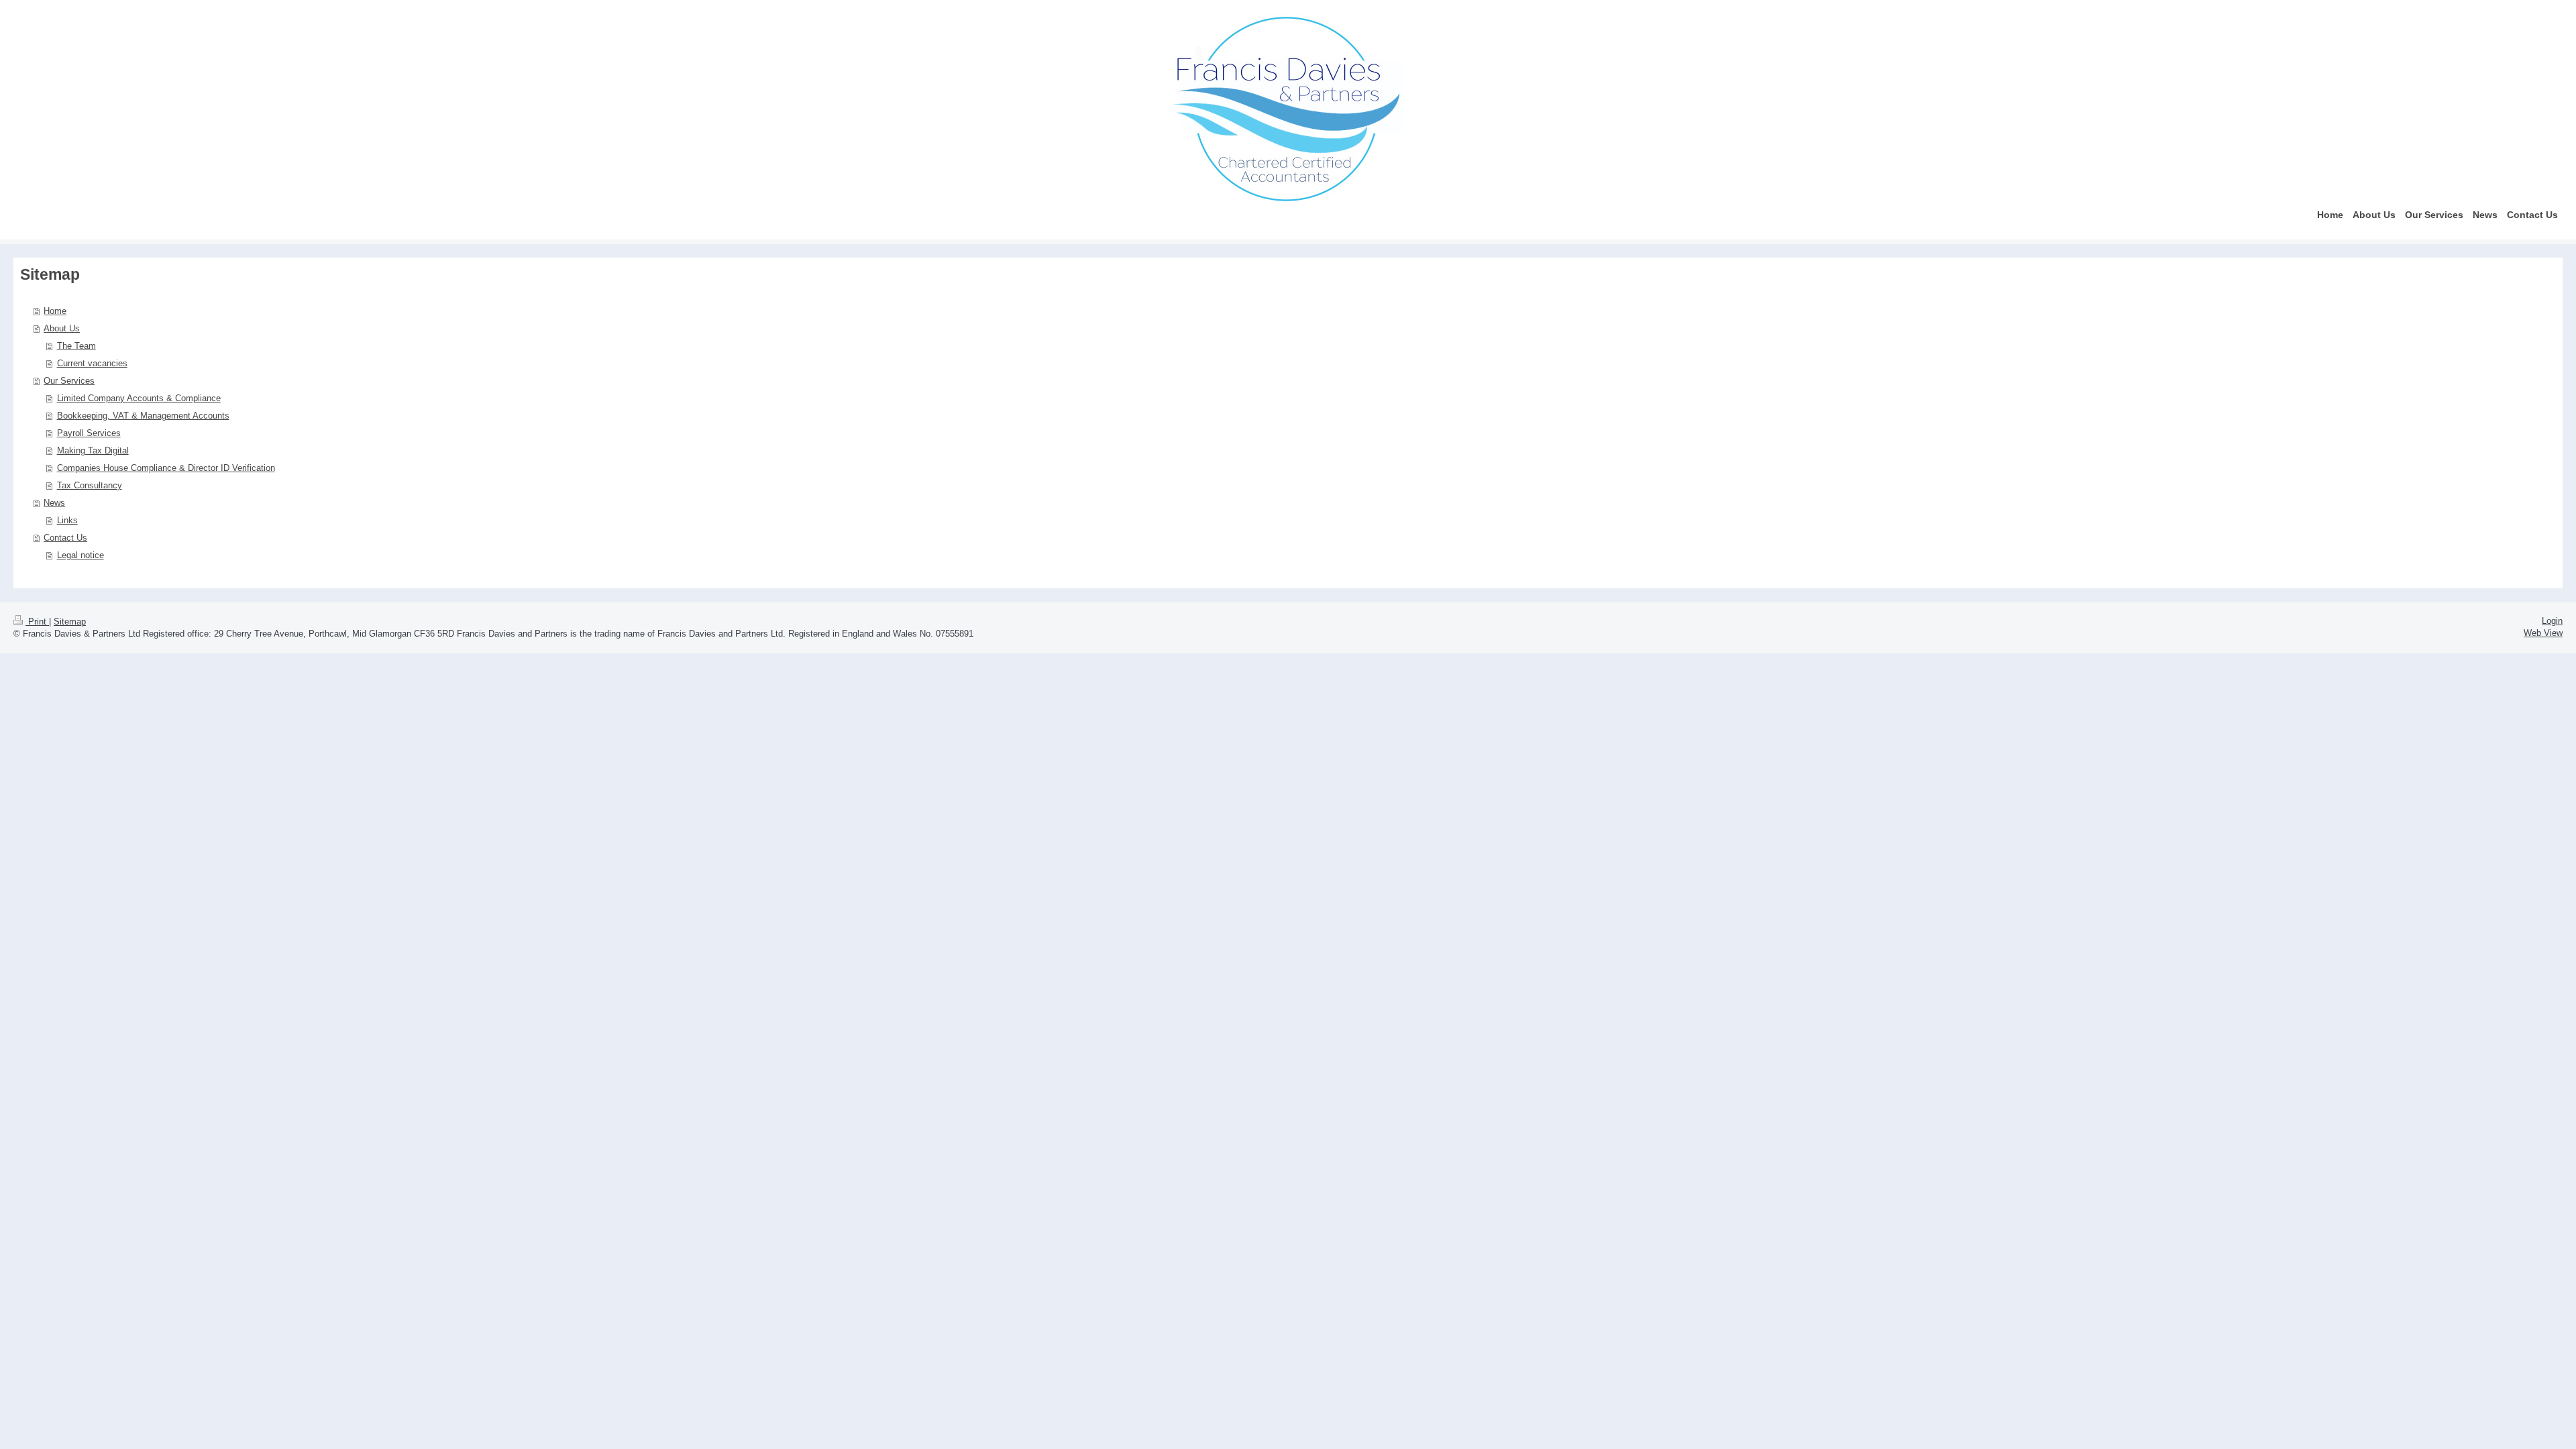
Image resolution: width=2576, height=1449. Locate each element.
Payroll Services (89, 433)
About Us (62, 328)
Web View (2543, 633)
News (54, 503)
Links (67, 520)
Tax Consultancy (90, 485)
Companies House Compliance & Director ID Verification (166, 468)
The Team (76, 346)
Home (55, 311)
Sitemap (70, 622)
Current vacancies (92, 363)
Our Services (69, 381)
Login (2552, 621)
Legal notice (80, 555)
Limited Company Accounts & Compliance (139, 398)
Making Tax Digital (93, 450)
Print (37, 622)
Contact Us (65, 538)
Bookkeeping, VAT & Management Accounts (143, 416)
